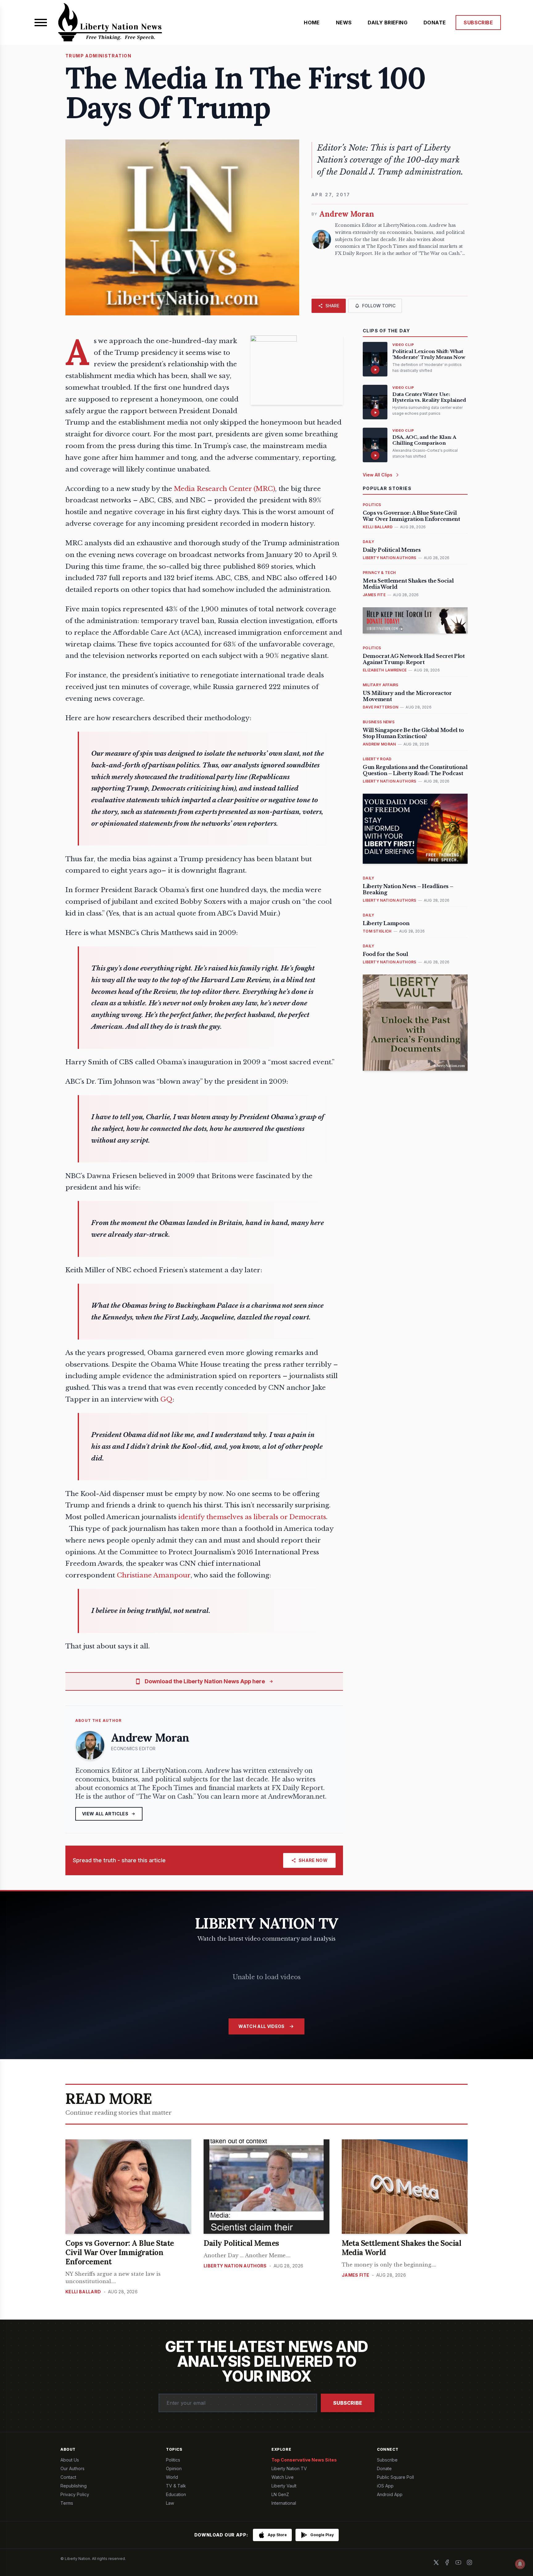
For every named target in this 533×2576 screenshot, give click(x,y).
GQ (166, 1399)
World (172, 2477)
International (284, 2503)
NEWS (344, 23)
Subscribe (348, 2403)
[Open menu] (41, 23)
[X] (436, 2562)
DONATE (435, 23)
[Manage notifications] (520, 2564)
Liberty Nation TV (289, 2468)
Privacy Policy (75, 2494)
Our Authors (72, 2468)
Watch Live (283, 2477)
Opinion (174, 2468)
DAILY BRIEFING (388, 23)
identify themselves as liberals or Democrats (252, 1517)
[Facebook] (447, 2562)
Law (170, 2503)
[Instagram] (469, 2562)
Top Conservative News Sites (304, 2460)
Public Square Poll (395, 2477)
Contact (68, 2477)
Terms (67, 2503)
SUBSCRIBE (478, 23)
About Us (70, 2460)
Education (176, 2494)
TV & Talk (176, 2486)
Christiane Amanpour (154, 1575)
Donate (384, 2468)
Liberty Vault (284, 2486)
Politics (173, 2460)
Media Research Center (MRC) (225, 489)
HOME (312, 23)
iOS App (385, 2486)
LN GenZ (280, 2494)
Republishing (74, 2486)
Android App (390, 2494)
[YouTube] (458, 2562)
